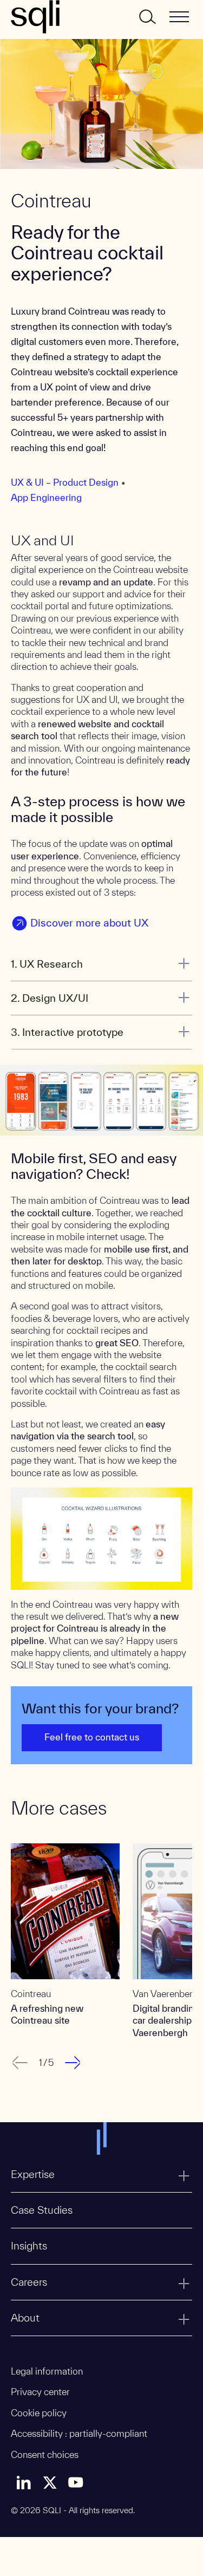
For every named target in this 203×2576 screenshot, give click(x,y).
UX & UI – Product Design (65, 482)
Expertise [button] (33, 2174)
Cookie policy (39, 2413)
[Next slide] (74, 2063)
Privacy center (40, 2392)
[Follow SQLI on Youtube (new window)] (76, 2482)
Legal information (47, 2371)
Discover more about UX (89, 923)
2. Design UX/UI (50, 998)
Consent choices (45, 2454)
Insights (29, 2246)
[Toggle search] (147, 17)
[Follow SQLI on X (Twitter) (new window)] (50, 2482)
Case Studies (42, 2210)
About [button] (25, 2318)
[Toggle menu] (179, 17)
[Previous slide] (18, 2063)
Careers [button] (29, 2282)
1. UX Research (47, 964)
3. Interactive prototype (67, 1032)
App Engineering (46, 497)
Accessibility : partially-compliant (79, 2433)
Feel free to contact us (92, 1737)
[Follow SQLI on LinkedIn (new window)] (24, 2482)
